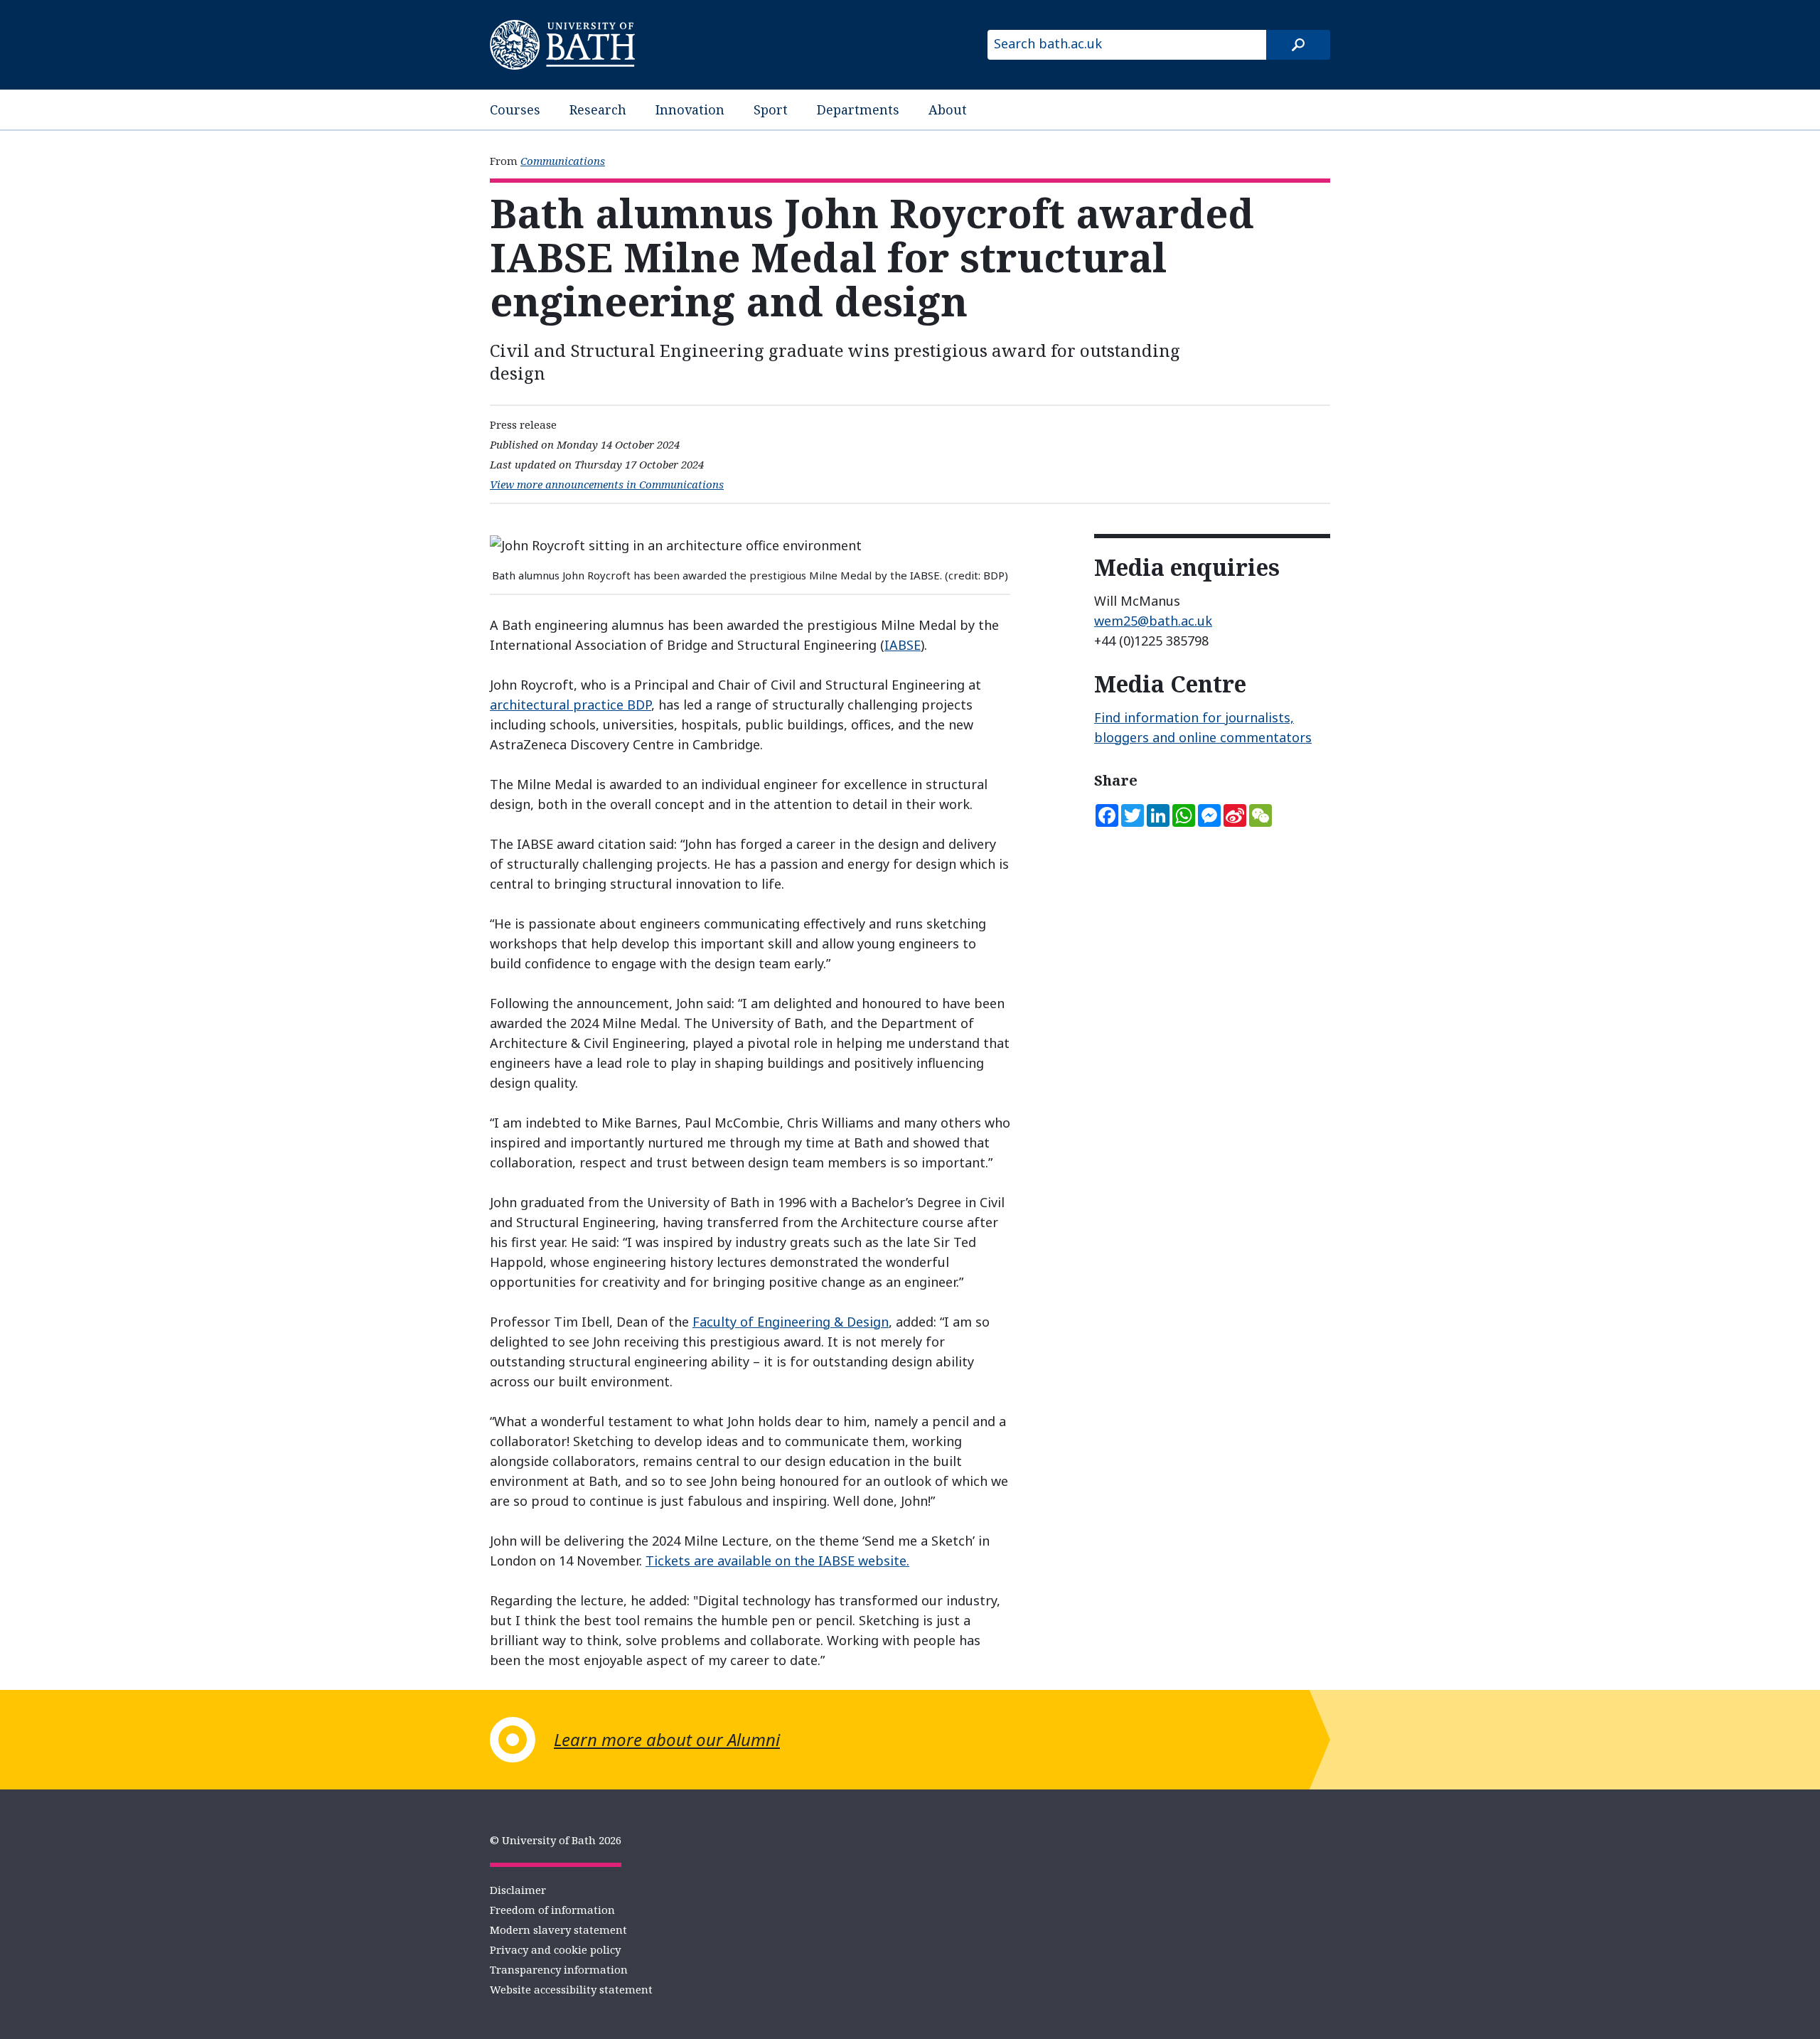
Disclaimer (518, 1890)
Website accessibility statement (571, 1989)
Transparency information (559, 1969)
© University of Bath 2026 (556, 1840)
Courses (515, 109)
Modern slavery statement (558, 1930)
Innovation (690, 109)
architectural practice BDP (571, 705)
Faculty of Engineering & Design (791, 1322)
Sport (771, 109)
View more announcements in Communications (607, 484)
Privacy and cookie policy (555, 1949)
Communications (563, 161)
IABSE (903, 645)
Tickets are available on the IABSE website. (777, 1561)
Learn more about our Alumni (667, 1739)
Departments (858, 109)
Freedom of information (552, 1910)
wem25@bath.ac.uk (1153, 621)
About (948, 109)
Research (598, 109)
